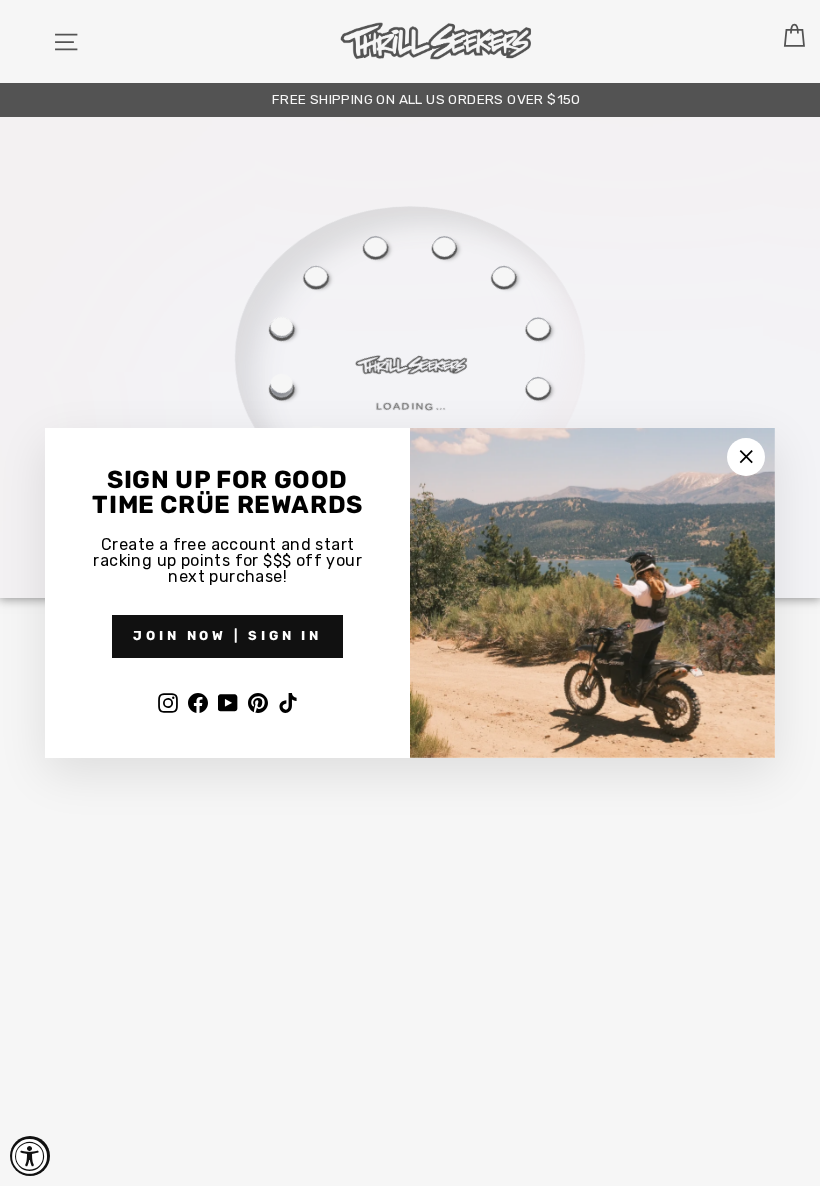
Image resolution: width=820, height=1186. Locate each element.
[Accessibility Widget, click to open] (30, 1156)
